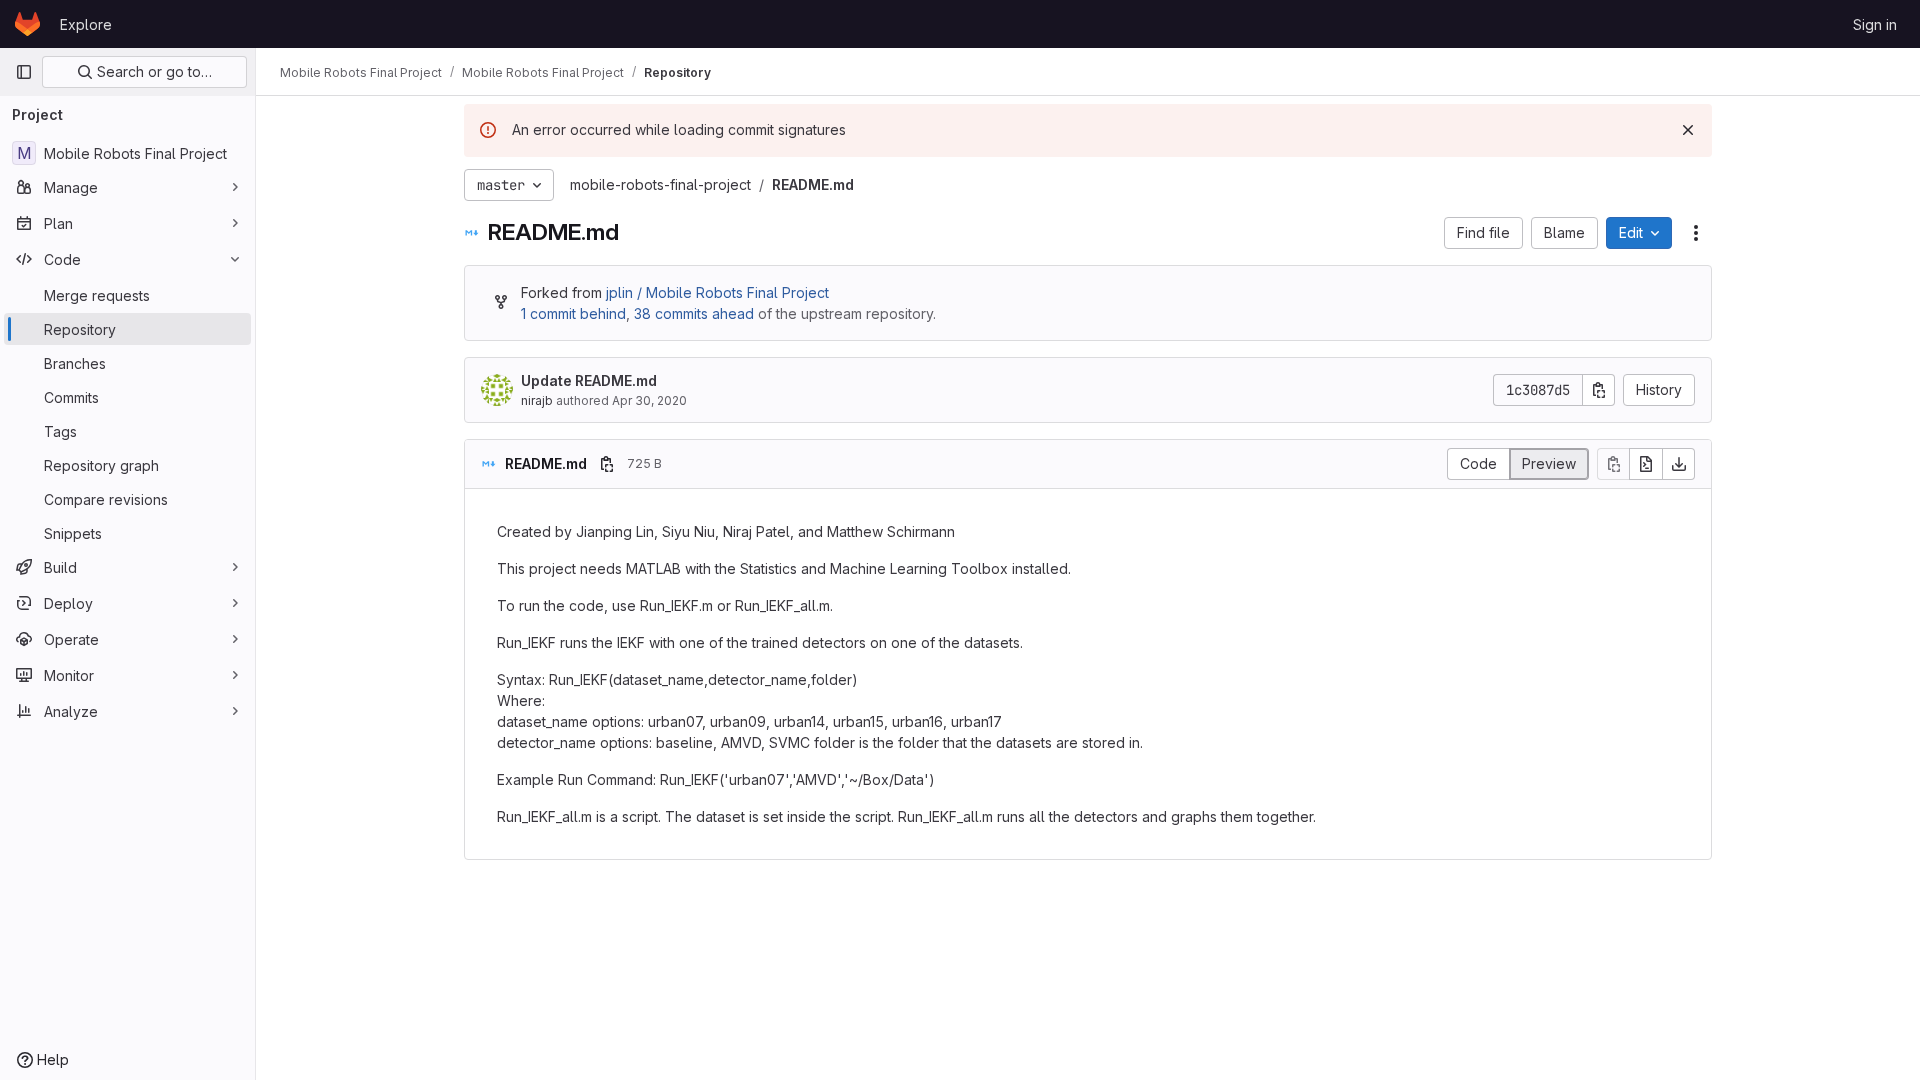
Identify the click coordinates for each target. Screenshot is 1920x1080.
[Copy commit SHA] (1599, 390)
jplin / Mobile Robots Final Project (717, 292)
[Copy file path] (607, 464)
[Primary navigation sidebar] (24, 72)
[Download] (1679, 464)
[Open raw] (1646, 464)
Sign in (1875, 24)
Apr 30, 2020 (649, 400)
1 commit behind (573, 313)
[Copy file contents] (1613, 464)
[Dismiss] (1688, 130)
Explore (86, 24)
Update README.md (589, 380)
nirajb (537, 400)
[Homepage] (27, 24)
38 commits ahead (694, 313)
